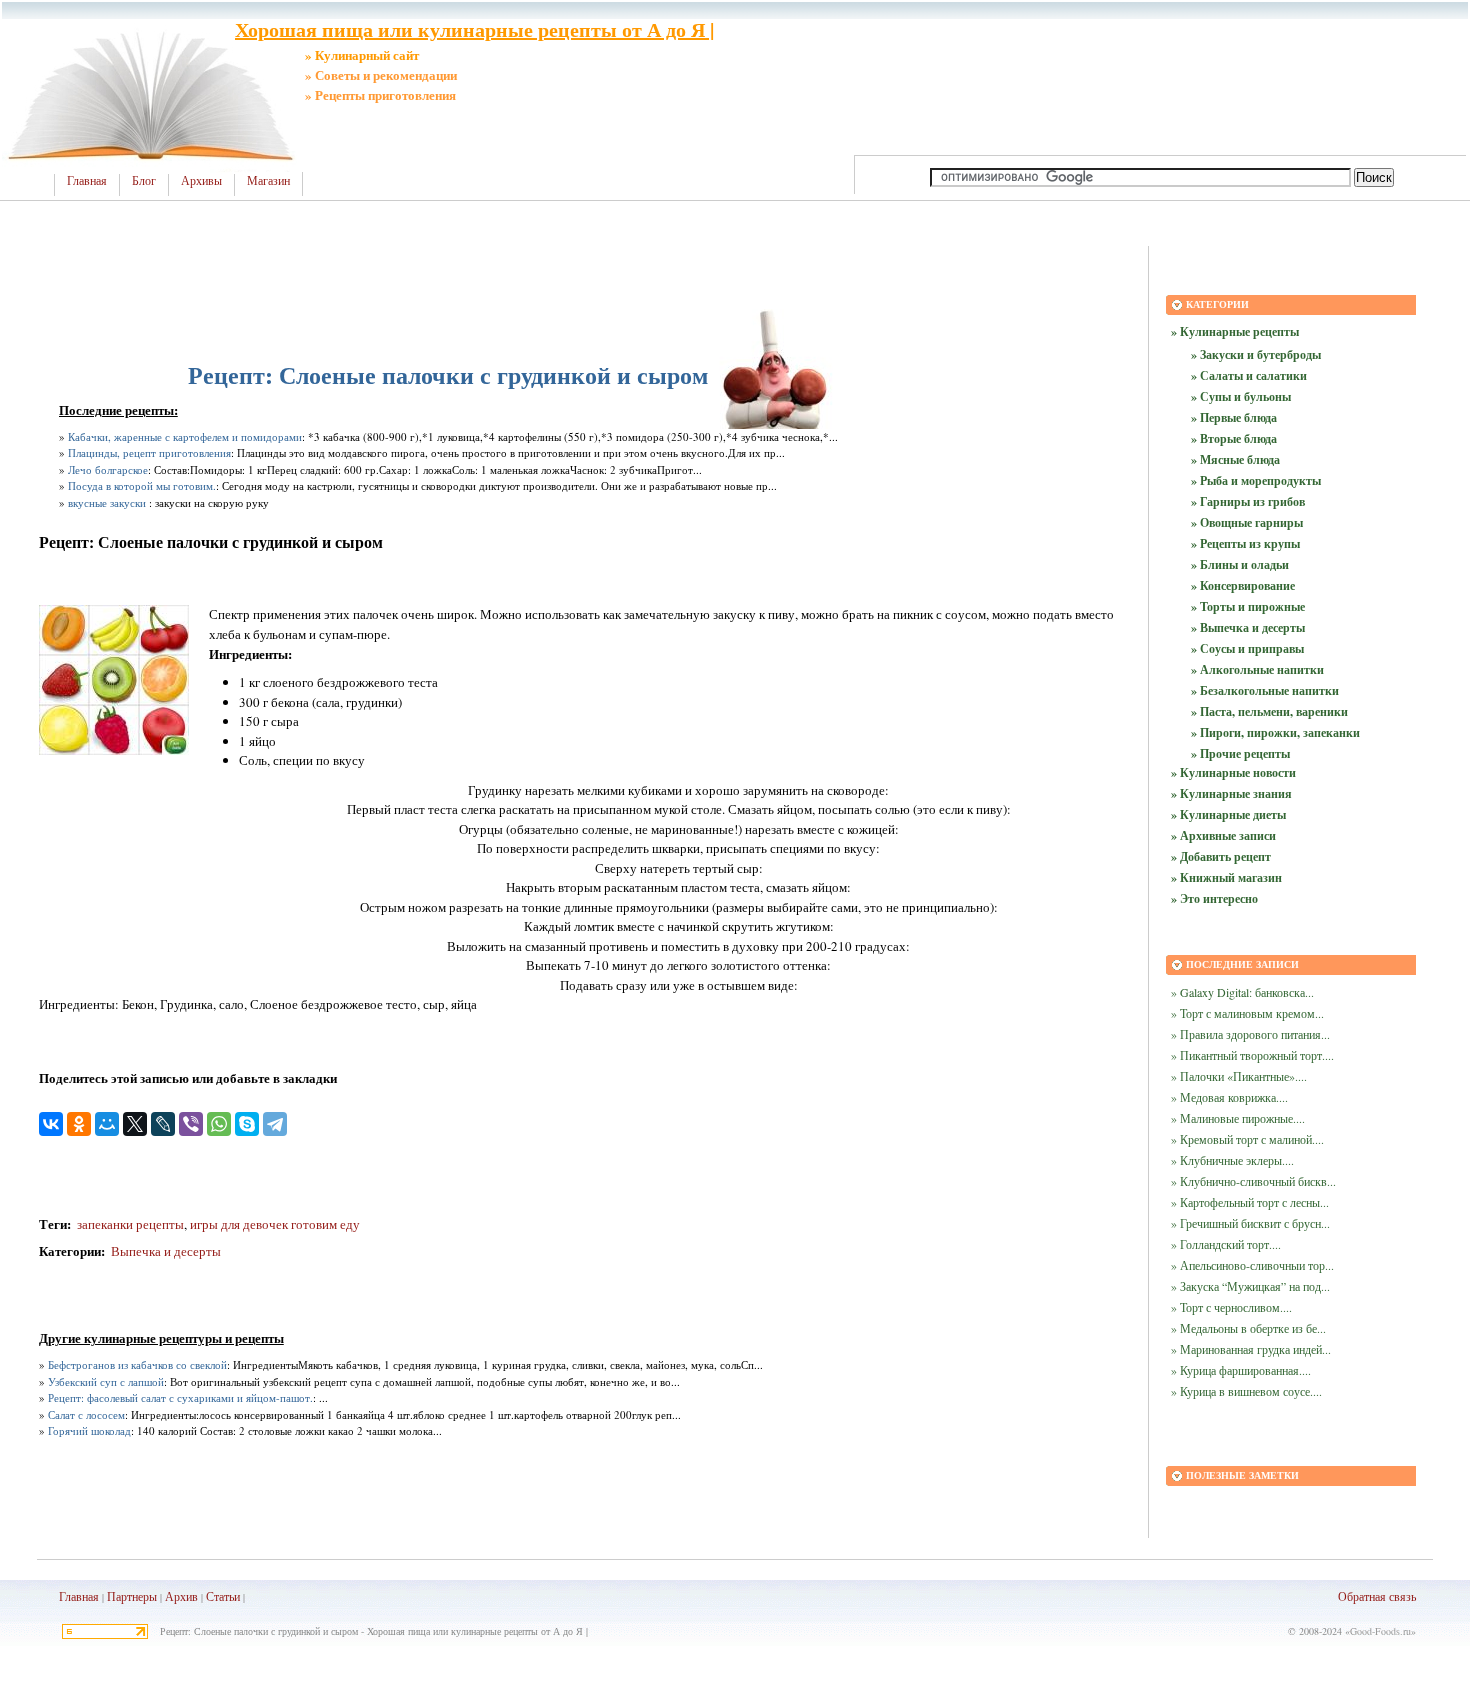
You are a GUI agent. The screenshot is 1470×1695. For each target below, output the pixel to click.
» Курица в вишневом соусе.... (1246, 1391)
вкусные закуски (107, 502)
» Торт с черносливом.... (1231, 1307)
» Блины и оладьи (1240, 564)
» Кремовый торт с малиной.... (1247, 1139)
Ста (215, 1596)
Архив (181, 1596)
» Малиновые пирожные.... (1238, 1118)
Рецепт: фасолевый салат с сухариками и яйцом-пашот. (180, 1397)
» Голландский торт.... (1226, 1244)
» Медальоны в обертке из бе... (1248, 1328)
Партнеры (132, 1596)
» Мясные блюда (1235, 459)
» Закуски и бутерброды (1256, 354)
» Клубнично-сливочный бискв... (1253, 1181)
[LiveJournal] (163, 1124)
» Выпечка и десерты (1248, 627)
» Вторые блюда (1234, 438)
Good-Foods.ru (1380, 1631)
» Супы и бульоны (1241, 396)
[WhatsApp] (219, 1124)
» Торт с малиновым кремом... (1247, 1013)
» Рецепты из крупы (1245, 543)
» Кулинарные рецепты (1235, 331)
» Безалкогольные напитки (1265, 690)
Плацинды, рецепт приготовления (149, 452)
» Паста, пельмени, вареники (1269, 711)
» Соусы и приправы (1247, 648)
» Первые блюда (1234, 417)
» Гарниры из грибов (1248, 501)
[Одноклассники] (79, 1124)
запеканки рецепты (129, 1224)
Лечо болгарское (108, 469)
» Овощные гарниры (1247, 522)
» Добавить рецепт (1221, 856)
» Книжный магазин (1226, 877)
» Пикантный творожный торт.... (1252, 1055)
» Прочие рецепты (1240, 753)
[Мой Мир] (107, 1124)
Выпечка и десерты (166, 1251)
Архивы (201, 181)
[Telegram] (275, 1124)
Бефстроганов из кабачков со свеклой (137, 1364)
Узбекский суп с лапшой (106, 1381)
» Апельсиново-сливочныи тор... (1252, 1265)
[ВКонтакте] (51, 1124)
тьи (232, 1596)
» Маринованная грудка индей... (1251, 1349)
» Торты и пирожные (1248, 606)
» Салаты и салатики (1249, 375)
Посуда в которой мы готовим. (142, 485)
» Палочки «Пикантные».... (1239, 1076)
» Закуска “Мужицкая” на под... (1250, 1286)
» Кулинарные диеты (1228, 814)
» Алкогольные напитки (1257, 669)
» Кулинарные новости (1233, 772)
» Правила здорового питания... (1250, 1034)
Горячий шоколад (89, 1430)
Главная (87, 181)
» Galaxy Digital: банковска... (1242, 992)
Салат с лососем (86, 1414)
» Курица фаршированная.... (1241, 1370)
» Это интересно (1214, 898)
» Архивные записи (1223, 835)
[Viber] (191, 1124)
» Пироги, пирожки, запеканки (1275, 732)
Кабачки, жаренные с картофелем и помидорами (185, 436)
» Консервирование (1243, 585)
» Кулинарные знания (1231, 793)
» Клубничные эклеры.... (1232, 1160)
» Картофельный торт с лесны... (1250, 1202)
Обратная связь (1377, 1596)
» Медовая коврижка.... (1229, 1097)
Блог (144, 181)
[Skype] (247, 1124)
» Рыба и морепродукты (1256, 480)
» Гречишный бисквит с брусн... (1250, 1223)
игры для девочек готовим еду (275, 1224)
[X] (135, 1124)
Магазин (268, 181)
